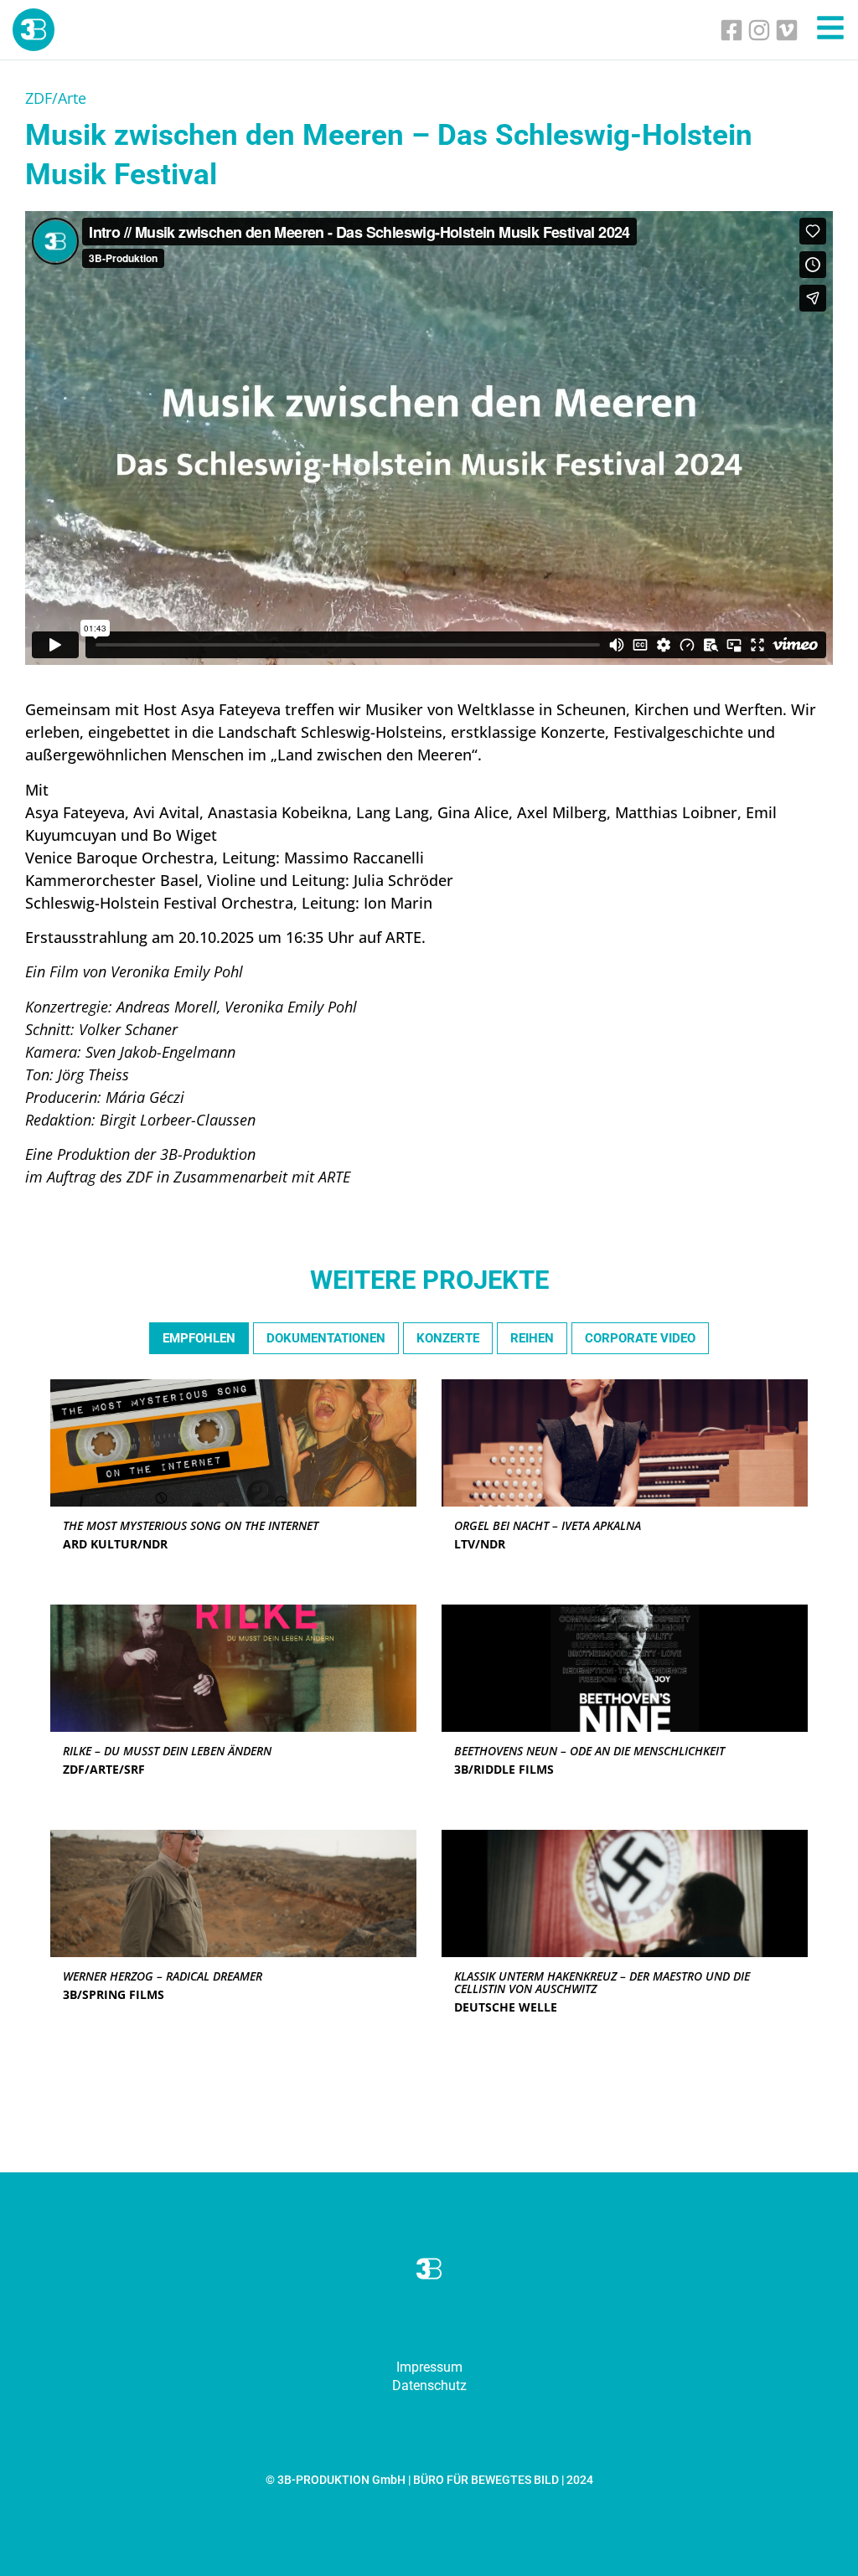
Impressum (429, 2367)
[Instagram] (759, 30)
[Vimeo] (787, 30)
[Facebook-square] (731, 30)
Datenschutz (429, 2385)
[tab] (199, 1339)
